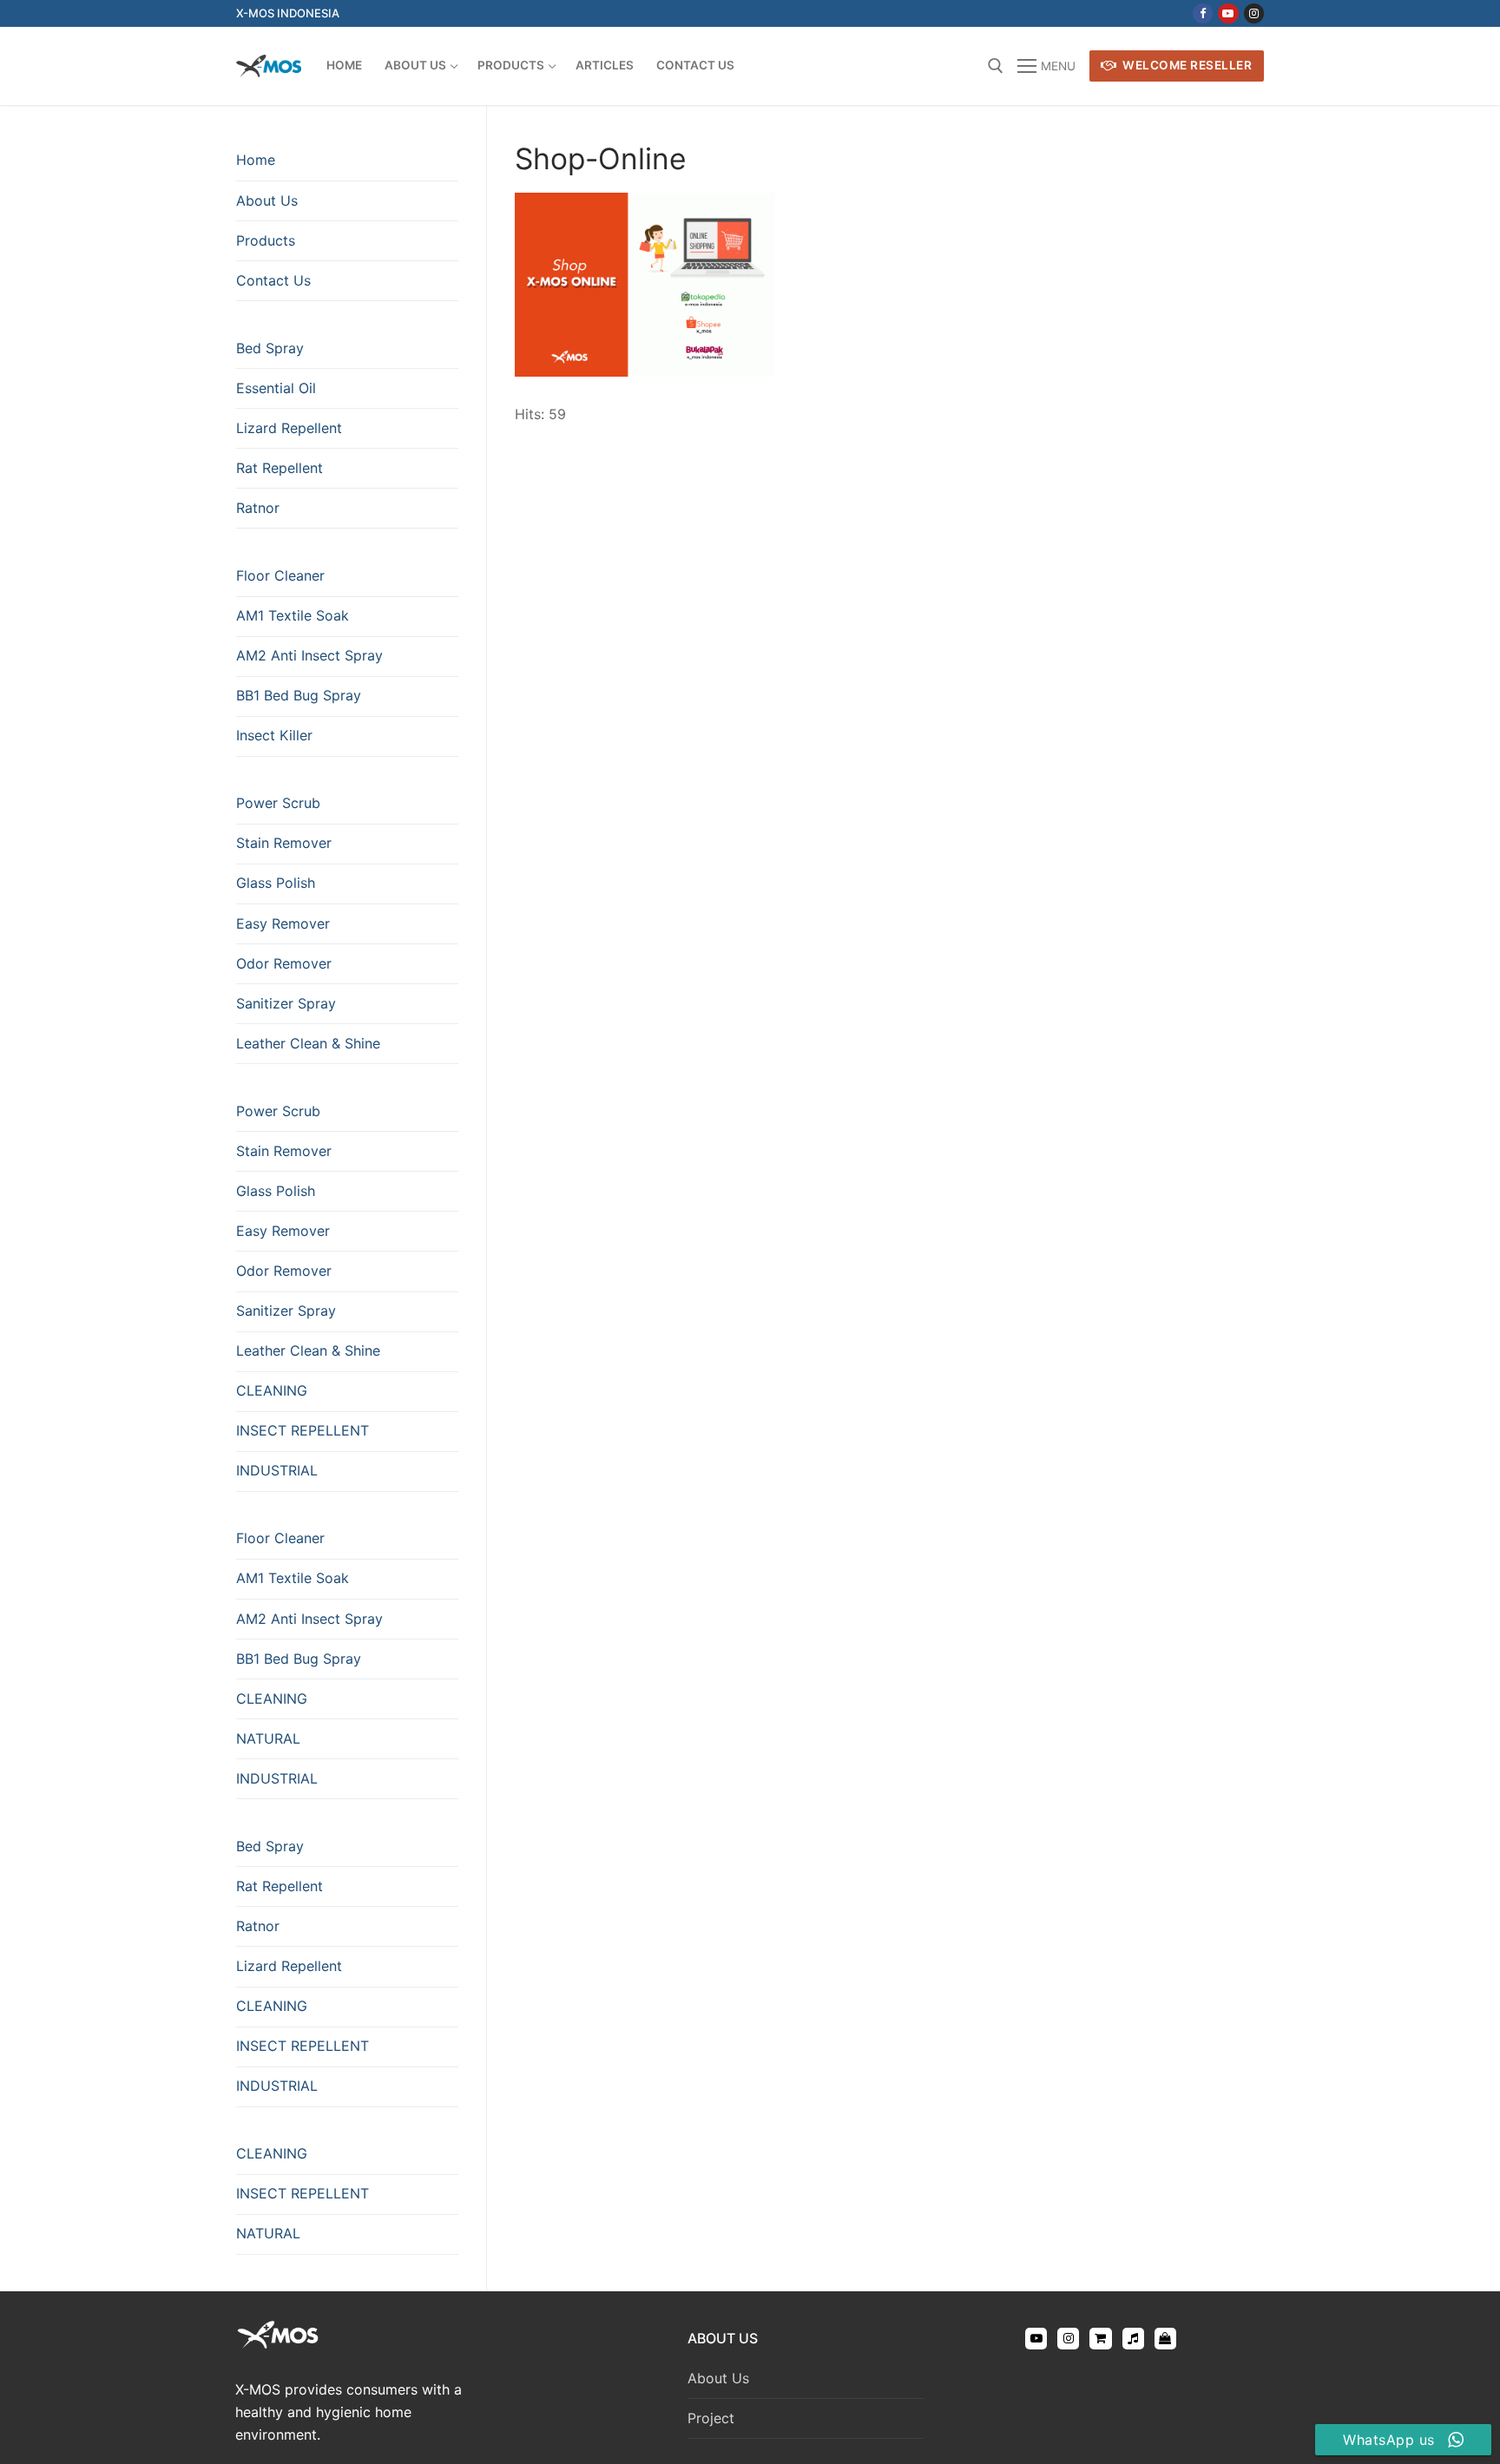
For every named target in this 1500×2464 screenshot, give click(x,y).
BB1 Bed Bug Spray (299, 695)
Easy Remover (283, 923)
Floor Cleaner (280, 575)
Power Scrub (278, 803)
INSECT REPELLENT (303, 1430)
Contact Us (273, 280)
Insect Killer (274, 735)
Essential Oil (276, 388)
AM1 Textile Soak (293, 615)
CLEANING (272, 1390)
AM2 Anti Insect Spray (309, 655)
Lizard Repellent (289, 428)
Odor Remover (284, 963)
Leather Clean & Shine (308, 1043)
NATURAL (268, 1738)
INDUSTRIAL (277, 1470)
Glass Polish (276, 883)
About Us (267, 200)
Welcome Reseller (1186, 65)
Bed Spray (270, 348)
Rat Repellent (280, 468)
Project (711, 2418)
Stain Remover (284, 843)
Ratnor (258, 508)
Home (256, 160)
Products (266, 240)
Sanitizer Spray (286, 1003)
